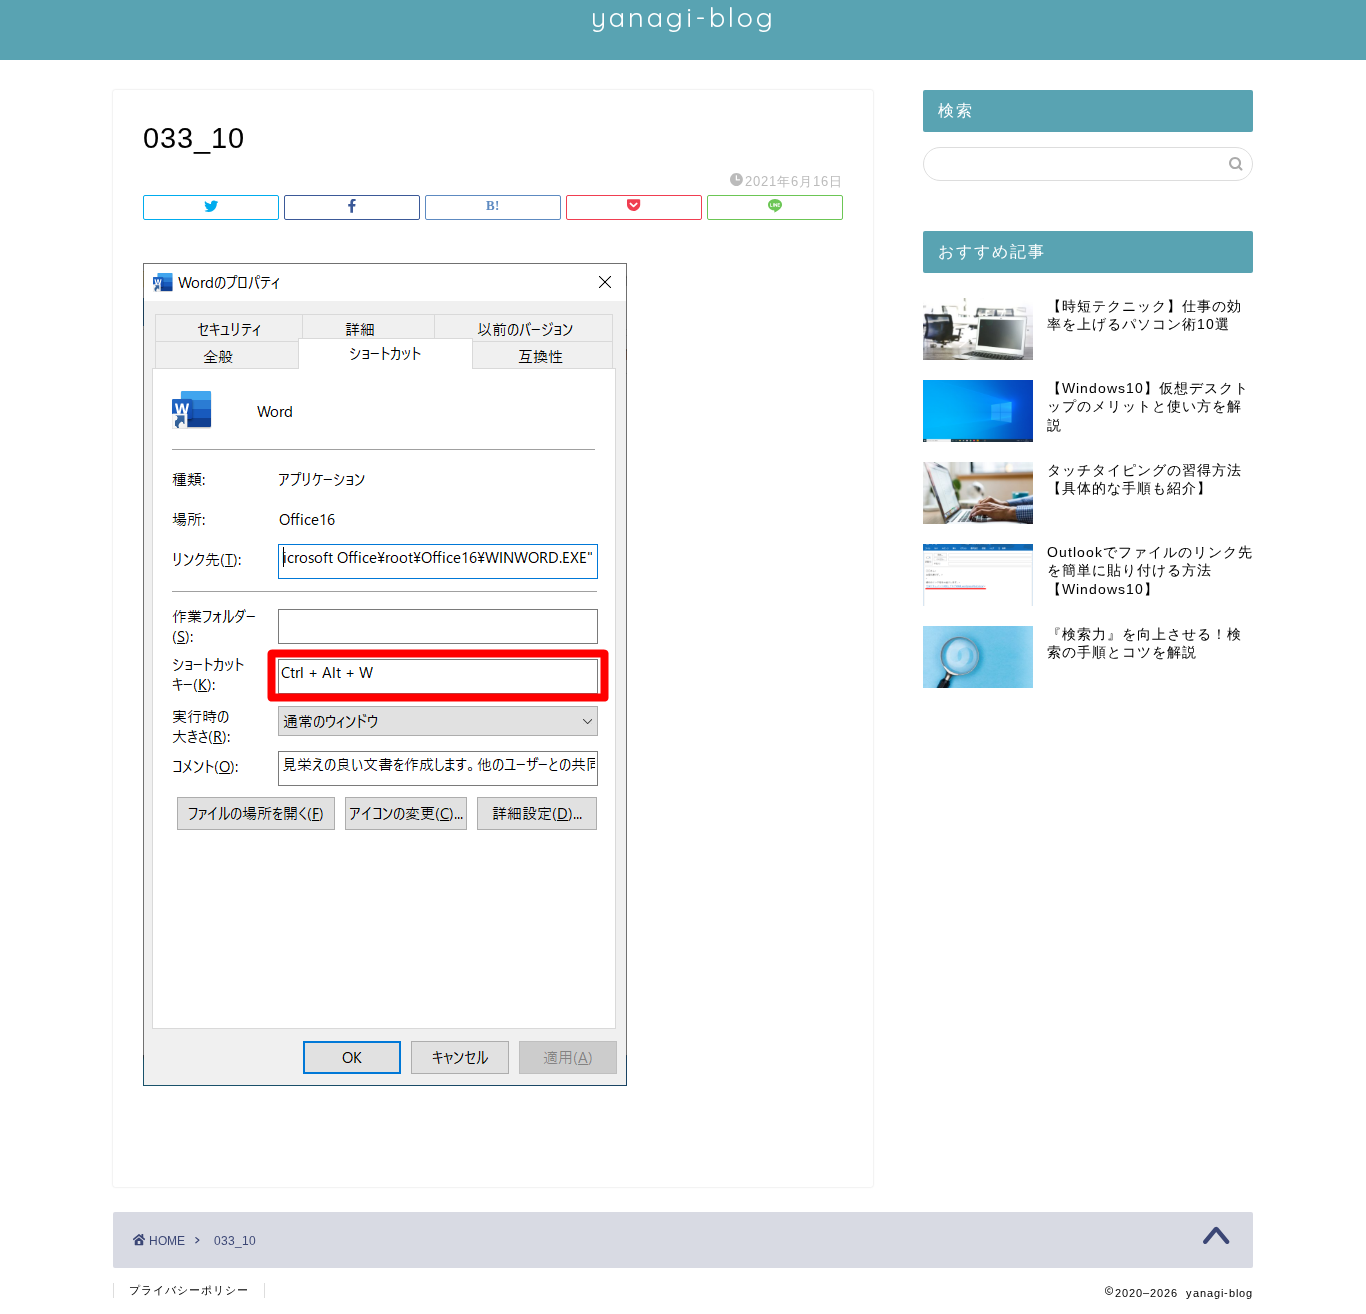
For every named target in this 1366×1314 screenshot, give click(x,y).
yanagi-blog (683, 17)
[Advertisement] (1088, 873)
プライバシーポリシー (189, 1290)
